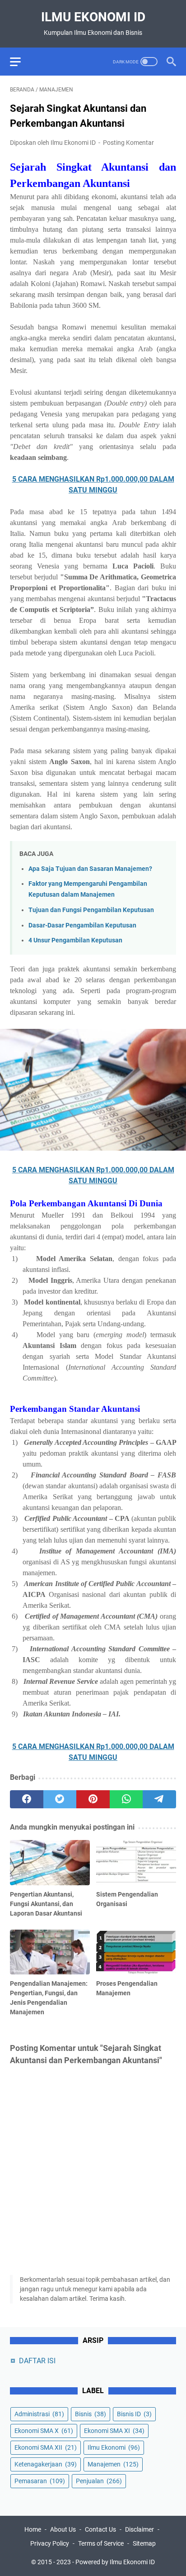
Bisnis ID (134, 2414)
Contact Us (100, 2529)
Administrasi (39, 2414)
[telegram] (159, 1799)
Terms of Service (101, 2543)
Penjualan (99, 2481)
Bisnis (91, 2414)
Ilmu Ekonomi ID (93, 17)
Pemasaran (40, 2481)
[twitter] (60, 1799)
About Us (63, 2529)
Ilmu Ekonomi (114, 2447)
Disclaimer (139, 2529)
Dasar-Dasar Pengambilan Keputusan (82, 925)
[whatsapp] (126, 1799)
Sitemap (144, 2543)
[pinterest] (93, 1799)
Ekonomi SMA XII (46, 2447)
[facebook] (27, 1799)
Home (33, 2529)
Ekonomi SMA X (44, 2431)
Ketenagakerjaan (46, 2464)
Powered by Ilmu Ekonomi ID (115, 2562)
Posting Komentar (128, 143)
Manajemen (113, 2464)
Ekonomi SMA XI (114, 2431)
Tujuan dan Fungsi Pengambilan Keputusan (91, 910)
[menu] (21, 62)
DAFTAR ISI (37, 2361)
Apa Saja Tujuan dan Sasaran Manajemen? (90, 869)
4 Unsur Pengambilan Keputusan (75, 940)
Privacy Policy (50, 2543)
